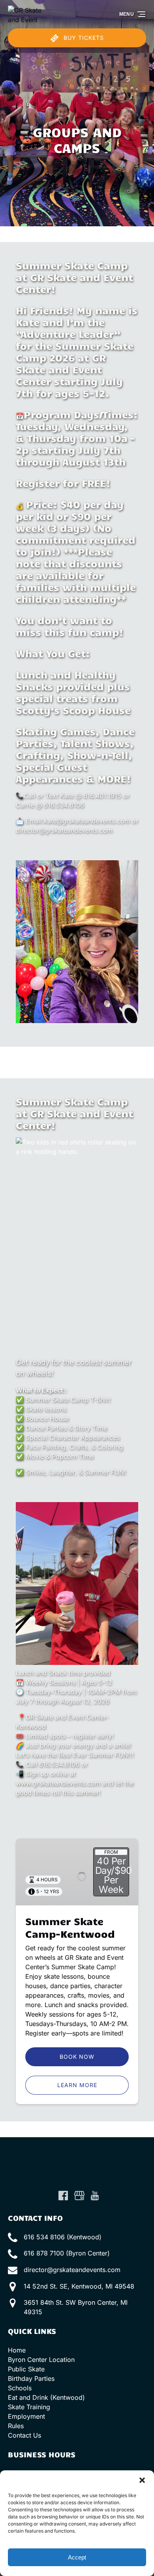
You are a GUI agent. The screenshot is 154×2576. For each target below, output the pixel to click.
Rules (16, 2426)
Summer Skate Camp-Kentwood (70, 1927)
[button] (142, 2480)
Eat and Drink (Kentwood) (46, 2397)
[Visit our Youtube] (95, 2196)
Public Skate (26, 2369)
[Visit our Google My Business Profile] (79, 2196)
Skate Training (29, 2407)
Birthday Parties (31, 2378)
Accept (77, 2557)
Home (17, 2350)
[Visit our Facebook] (63, 2196)
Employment (26, 2416)
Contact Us (24, 2435)
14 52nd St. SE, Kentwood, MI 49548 (79, 2286)
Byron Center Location (41, 2360)
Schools (20, 2388)
